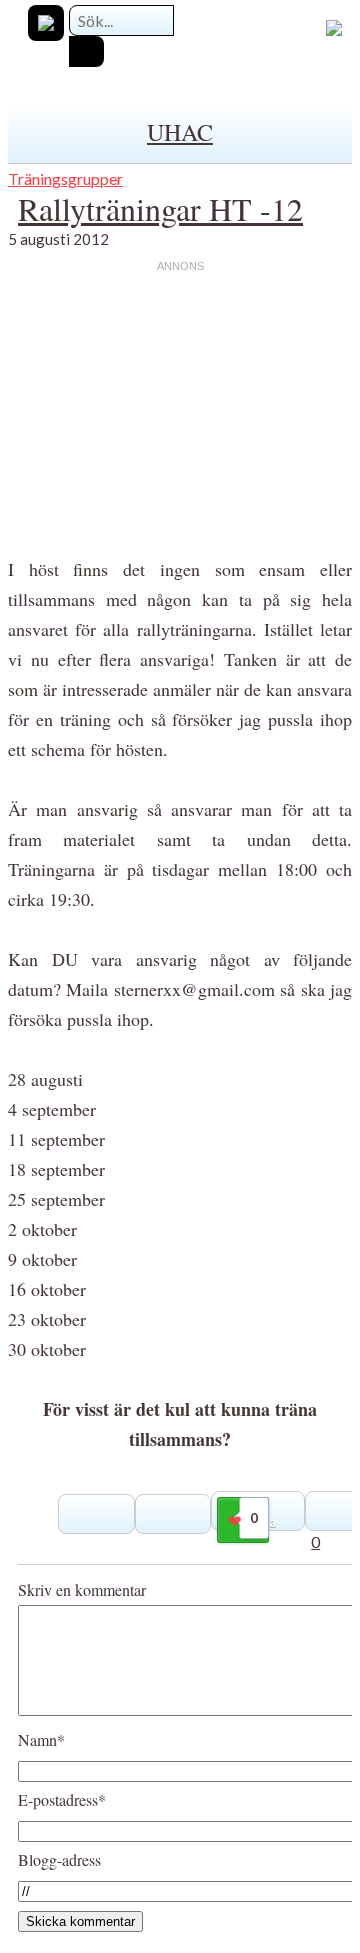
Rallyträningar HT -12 (160, 208)
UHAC (180, 132)
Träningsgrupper (65, 178)
